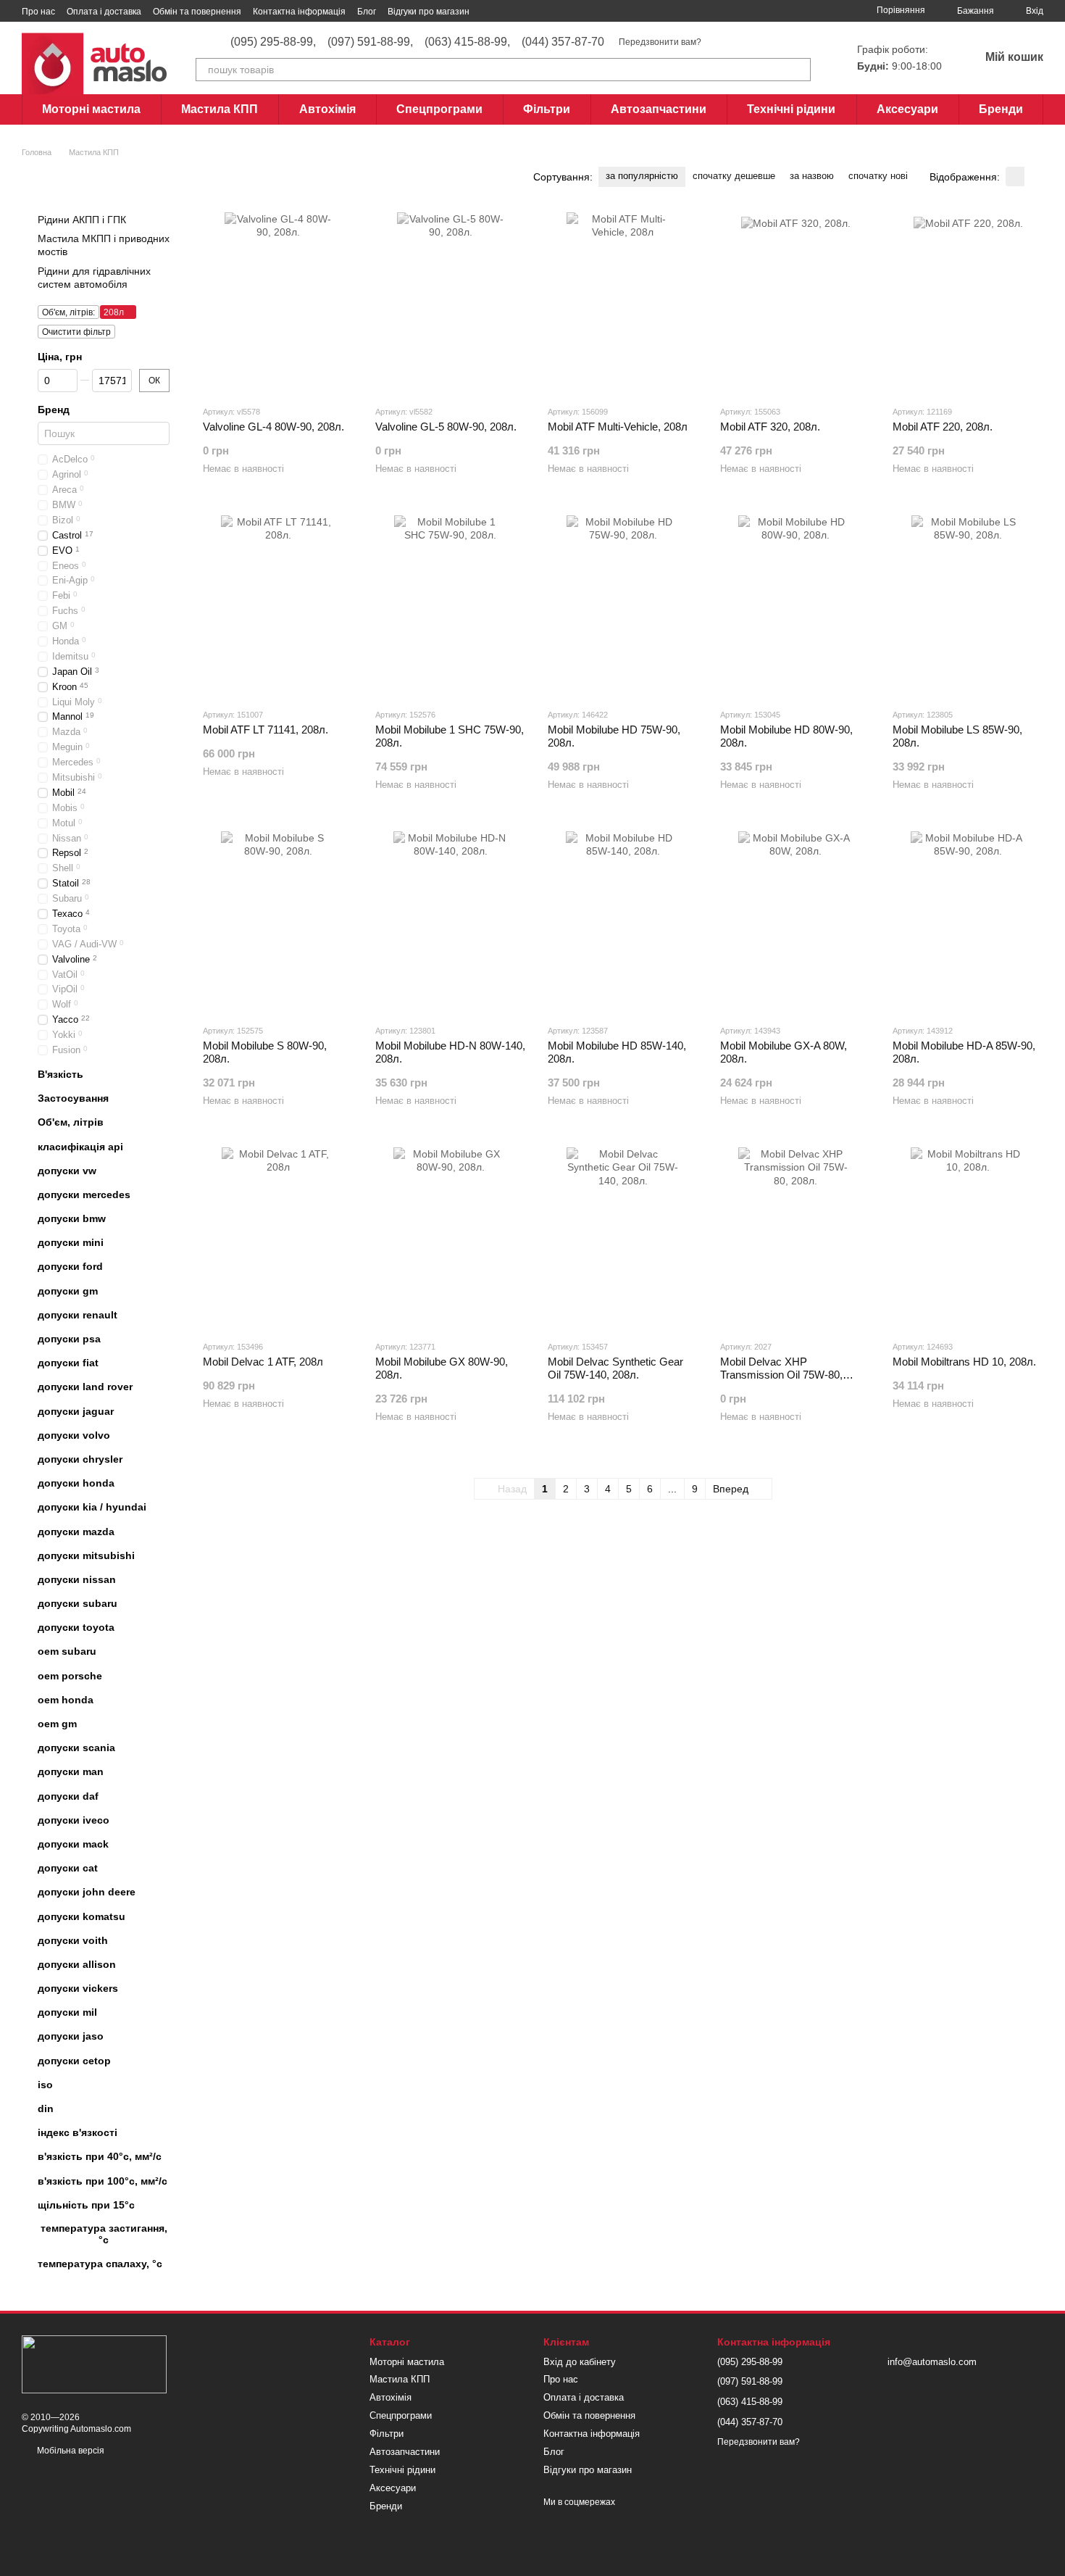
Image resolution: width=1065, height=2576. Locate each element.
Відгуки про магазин (429, 12)
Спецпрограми (439, 109)
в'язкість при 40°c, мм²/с (100, 2156)
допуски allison (77, 1964)
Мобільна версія (70, 2451)
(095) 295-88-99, (273, 42)
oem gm (57, 1724)
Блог (367, 12)
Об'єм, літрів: (68, 312)
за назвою (812, 176)
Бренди (1001, 109)
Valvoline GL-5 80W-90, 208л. (446, 427)
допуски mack (73, 1844)
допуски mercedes (84, 1194)
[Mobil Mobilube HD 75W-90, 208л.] (623, 606)
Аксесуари (907, 109)
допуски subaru (78, 1603)
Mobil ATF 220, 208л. (943, 427)
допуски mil (67, 2012)
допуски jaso (71, 2036)
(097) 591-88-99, (370, 42)
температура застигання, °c (104, 2234)
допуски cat (68, 1868)
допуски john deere (87, 1892)
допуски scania (76, 1748)
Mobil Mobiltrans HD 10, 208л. (964, 1362)
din (46, 2108)
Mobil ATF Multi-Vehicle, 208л (618, 427)
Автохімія (327, 109)
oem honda (66, 1700)
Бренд (54, 410)
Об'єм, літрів (71, 1122)
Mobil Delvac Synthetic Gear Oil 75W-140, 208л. (615, 1368)
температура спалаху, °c (100, 2264)
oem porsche (70, 1676)
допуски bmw (72, 1218)
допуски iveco (74, 1820)
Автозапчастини (659, 109)
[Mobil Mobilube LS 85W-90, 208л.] (968, 606)
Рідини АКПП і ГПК (82, 220)
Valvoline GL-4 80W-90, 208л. (273, 427)
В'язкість (60, 1074)
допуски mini (71, 1242)
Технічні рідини (791, 109)
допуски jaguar (76, 1410)
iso (45, 2085)
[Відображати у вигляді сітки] (1015, 176)
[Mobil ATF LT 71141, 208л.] (278, 606)
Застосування (73, 1098)
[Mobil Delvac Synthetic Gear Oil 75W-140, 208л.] (623, 1238)
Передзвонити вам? (660, 42)
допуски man (71, 1771)
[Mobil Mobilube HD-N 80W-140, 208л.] (451, 922)
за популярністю (642, 176)
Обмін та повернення (197, 12)
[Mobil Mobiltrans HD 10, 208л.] (968, 1238)
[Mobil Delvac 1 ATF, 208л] (278, 1238)
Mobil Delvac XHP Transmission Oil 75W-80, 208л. (781, 1375)
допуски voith (73, 1940)
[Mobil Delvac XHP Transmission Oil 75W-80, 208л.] (795, 1238)
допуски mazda (76, 1531)
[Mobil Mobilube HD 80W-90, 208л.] (795, 606)
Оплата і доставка (104, 12)
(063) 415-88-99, (467, 42)
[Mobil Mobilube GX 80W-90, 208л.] (451, 1238)
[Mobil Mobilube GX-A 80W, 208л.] (795, 922)
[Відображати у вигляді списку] (1034, 176)
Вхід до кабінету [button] (580, 2362)
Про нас (38, 12)
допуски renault (78, 1315)
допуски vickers (78, 1988)
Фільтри (547, 109)
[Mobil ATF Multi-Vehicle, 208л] (623, 303)
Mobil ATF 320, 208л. (770, 427)
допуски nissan (77, 1579)
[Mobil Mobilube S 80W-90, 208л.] (278, 922)
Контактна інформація (299, 12)
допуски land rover (85, 1387)
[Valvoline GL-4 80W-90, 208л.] (278, 303)
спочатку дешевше (734, 176)
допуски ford (70, 1266)
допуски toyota (76, 1627)
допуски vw (67, 1171)
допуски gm (68, 1291)
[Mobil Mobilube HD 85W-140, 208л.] (623, 922)
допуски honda (76, 1483)
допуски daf (68, 1795)
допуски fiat (68, 1363)
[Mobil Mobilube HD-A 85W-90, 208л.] (968, 922)
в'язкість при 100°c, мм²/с (103, 2180)
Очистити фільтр (76, 332)
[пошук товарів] (799, 70)
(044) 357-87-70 (563, 42)
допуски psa (69, 1339)
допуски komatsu (82, 1916)
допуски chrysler (80, 1459)
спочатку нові (878, 176)
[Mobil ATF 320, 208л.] (795, 303)
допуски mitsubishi (86, 1555)
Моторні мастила (91, 109)
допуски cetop (74, 2061)
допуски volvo (74, 1435)
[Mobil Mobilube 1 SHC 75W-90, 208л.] (451, 606)
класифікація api (80, 1146)
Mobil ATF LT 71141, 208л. (266, 730)
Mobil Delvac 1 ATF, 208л (263, 1362)
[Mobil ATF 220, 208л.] (968, 303)
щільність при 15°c (86, 2205)
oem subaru (67, 1651)
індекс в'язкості (78, 2132)
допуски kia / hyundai (92, 1507)
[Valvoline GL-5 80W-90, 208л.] (451, 303)
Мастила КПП (220, 109)
